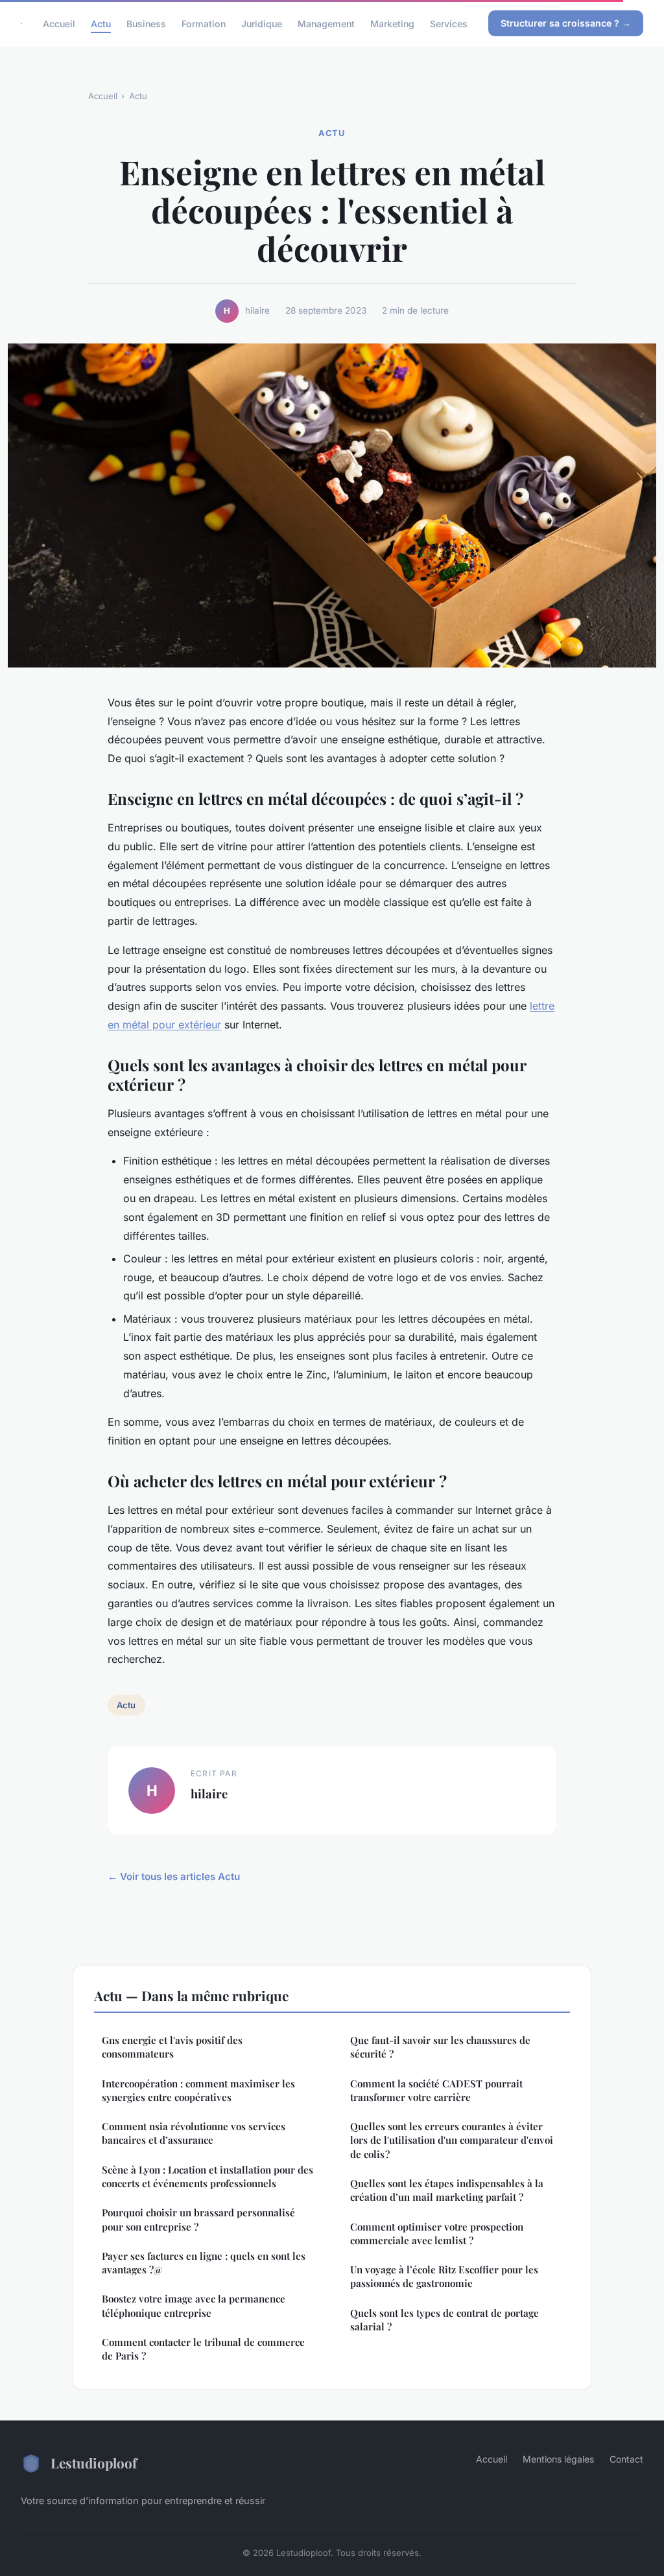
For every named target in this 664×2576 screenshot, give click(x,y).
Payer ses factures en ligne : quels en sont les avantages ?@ (204, 2263)
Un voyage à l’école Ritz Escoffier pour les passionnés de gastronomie (444, 2276)
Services (449, 23)
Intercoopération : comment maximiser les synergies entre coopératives (198, 2090)
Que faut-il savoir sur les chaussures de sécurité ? (440, 2047)
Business (146, 23)
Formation (204, 23)
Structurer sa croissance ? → (566, 23)
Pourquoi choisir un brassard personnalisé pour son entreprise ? (198, 2219)
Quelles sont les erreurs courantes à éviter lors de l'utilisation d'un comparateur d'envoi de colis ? (452, 2140)
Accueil (59, 23)
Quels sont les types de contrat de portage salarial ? (445, 2320)
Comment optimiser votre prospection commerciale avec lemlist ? (437, 2234)
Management (326, 23)
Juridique (262, 23)
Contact (626, 2459)
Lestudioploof (94, 2463)
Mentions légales (558, 2459)
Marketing (392, 23)
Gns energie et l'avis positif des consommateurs (172, 2047)
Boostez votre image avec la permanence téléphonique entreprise (194, 2305)
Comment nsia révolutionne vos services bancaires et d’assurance (194, 2133)
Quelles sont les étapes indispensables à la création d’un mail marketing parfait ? (447, 2190)
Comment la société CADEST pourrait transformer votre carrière (436, 2090)
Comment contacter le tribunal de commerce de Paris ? (203, 2349)
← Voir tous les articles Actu (174, 1876)
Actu (101, 23)
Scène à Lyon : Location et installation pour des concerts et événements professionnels (207, 2176)
